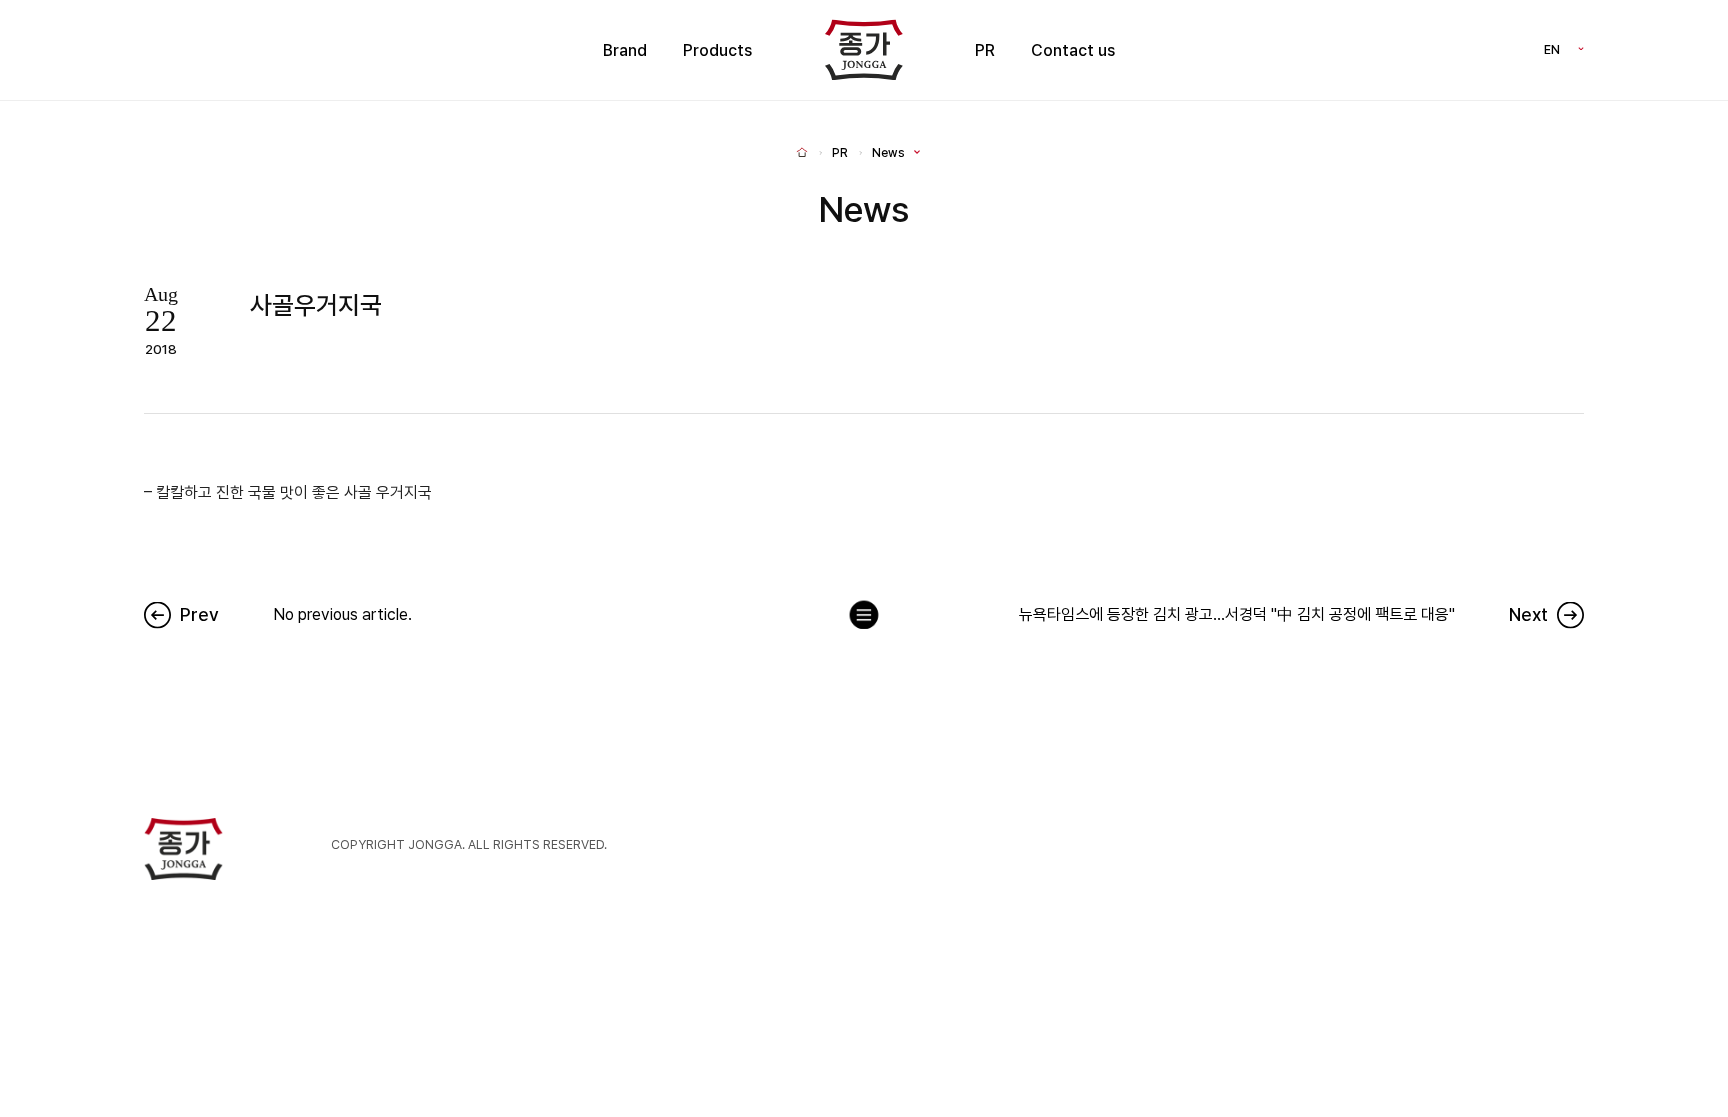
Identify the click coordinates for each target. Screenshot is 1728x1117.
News (888, 153)
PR (985, 50)
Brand (625, 50)
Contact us (1073, 50)
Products (717, 50)
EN (1552, 49)
